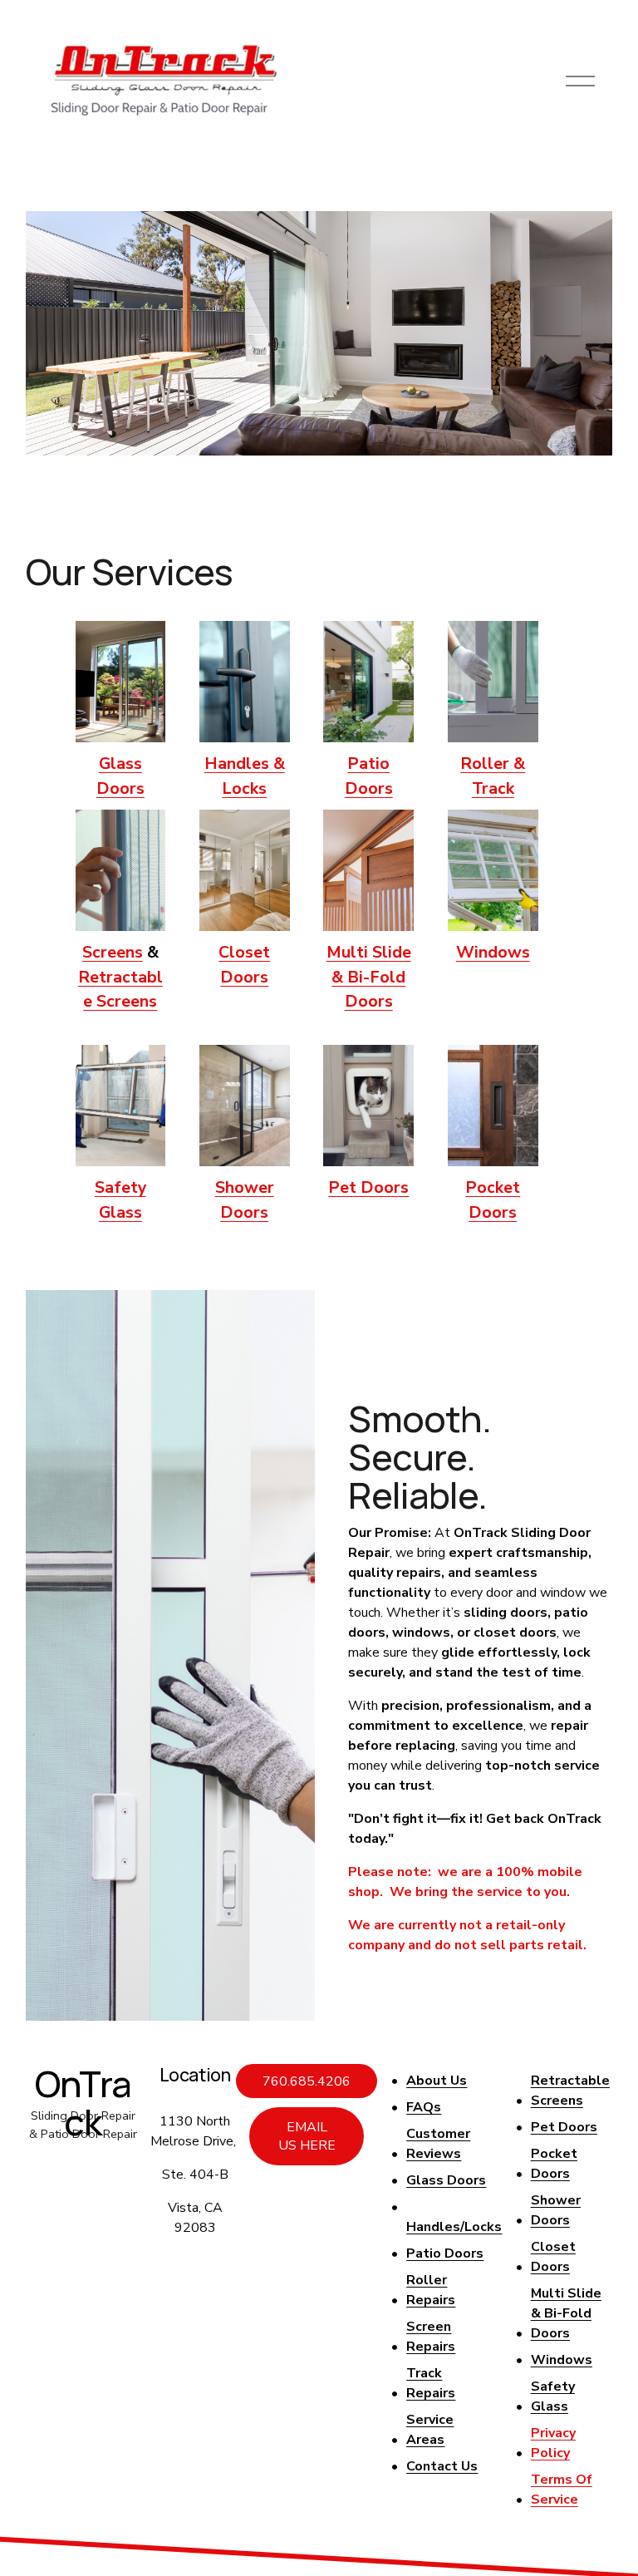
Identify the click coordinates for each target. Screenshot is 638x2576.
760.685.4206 (307, 2081)
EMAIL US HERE (307, 2136)
